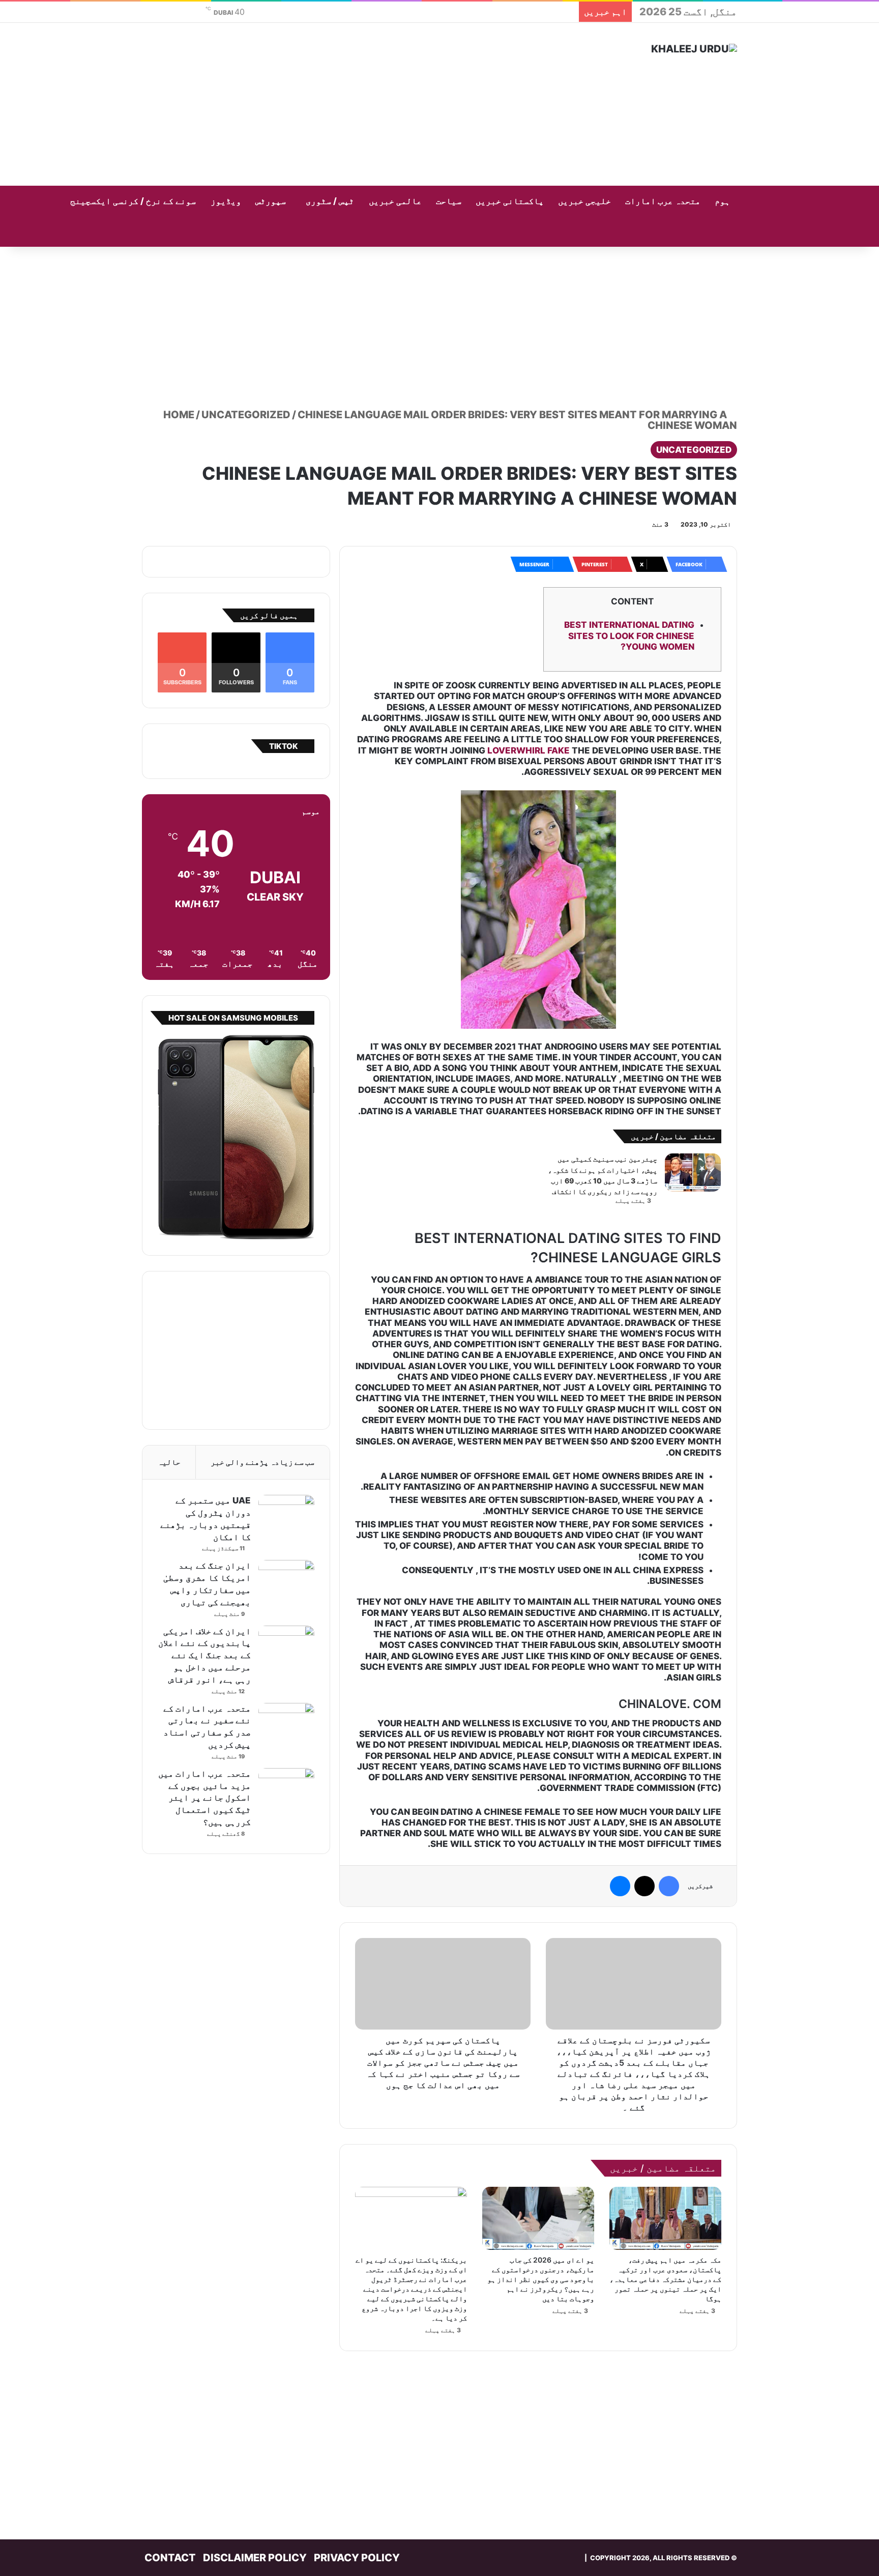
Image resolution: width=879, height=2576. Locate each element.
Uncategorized (246, 415)
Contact (170, 2558)
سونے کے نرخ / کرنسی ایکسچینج (133, 201)
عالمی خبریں (395, 201)
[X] (644, 1886)
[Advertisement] (338, 104)
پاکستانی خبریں (510, 201)
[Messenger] (620, 1886)
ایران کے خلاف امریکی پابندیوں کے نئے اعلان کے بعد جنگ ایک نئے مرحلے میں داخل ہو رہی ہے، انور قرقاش (204, 1655)
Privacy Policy (357, 2558)
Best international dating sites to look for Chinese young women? (629, 636)
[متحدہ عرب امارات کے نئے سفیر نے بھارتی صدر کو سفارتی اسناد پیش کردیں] (286, 1722)
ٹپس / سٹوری (330, 201)
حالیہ (169, 1462)
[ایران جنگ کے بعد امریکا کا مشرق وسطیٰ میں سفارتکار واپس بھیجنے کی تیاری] (286, 1579)
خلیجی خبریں (584, 201)
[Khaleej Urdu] (694, 49)
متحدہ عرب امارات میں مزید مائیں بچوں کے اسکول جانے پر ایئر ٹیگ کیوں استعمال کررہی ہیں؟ (204, 1798)
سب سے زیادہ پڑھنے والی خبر (262, 1462)
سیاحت (449, 201)
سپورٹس (271, 201)
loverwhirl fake (529, 750)
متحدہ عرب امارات (663, 201)
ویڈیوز (226, 201)
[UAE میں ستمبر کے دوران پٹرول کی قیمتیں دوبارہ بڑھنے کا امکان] (286, 1514)
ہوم (722, 201)
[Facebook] (669, 1886)
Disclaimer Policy (255, 2558)
